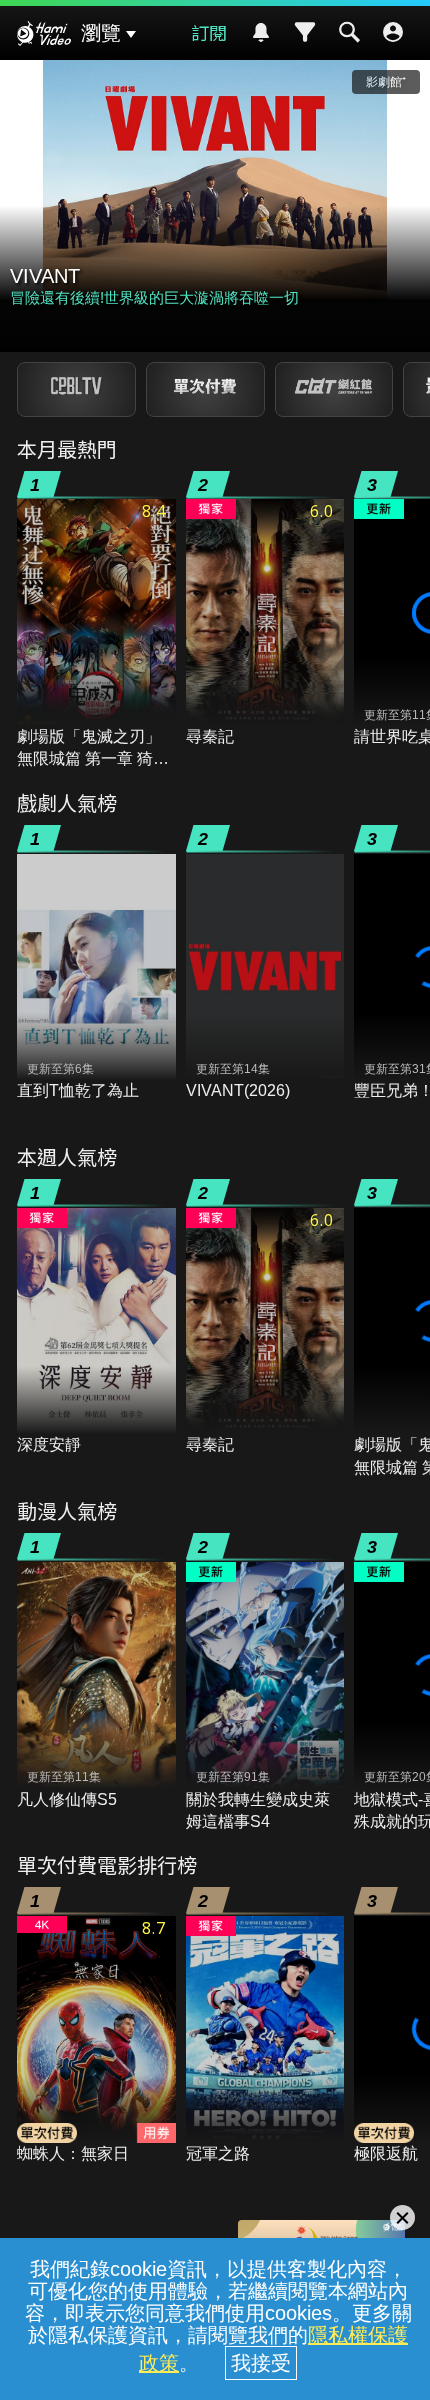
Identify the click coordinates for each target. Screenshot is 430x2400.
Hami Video (44, 36)
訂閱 (209, 32)
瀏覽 (101, 33)
